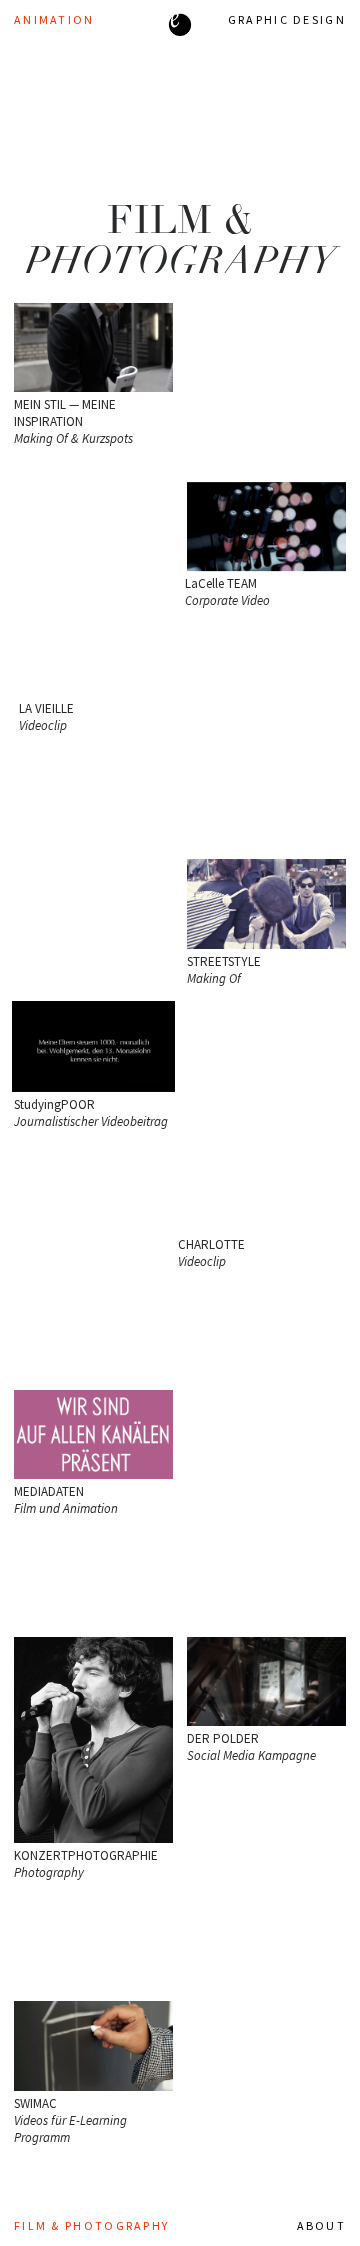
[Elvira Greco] (180, 26)
